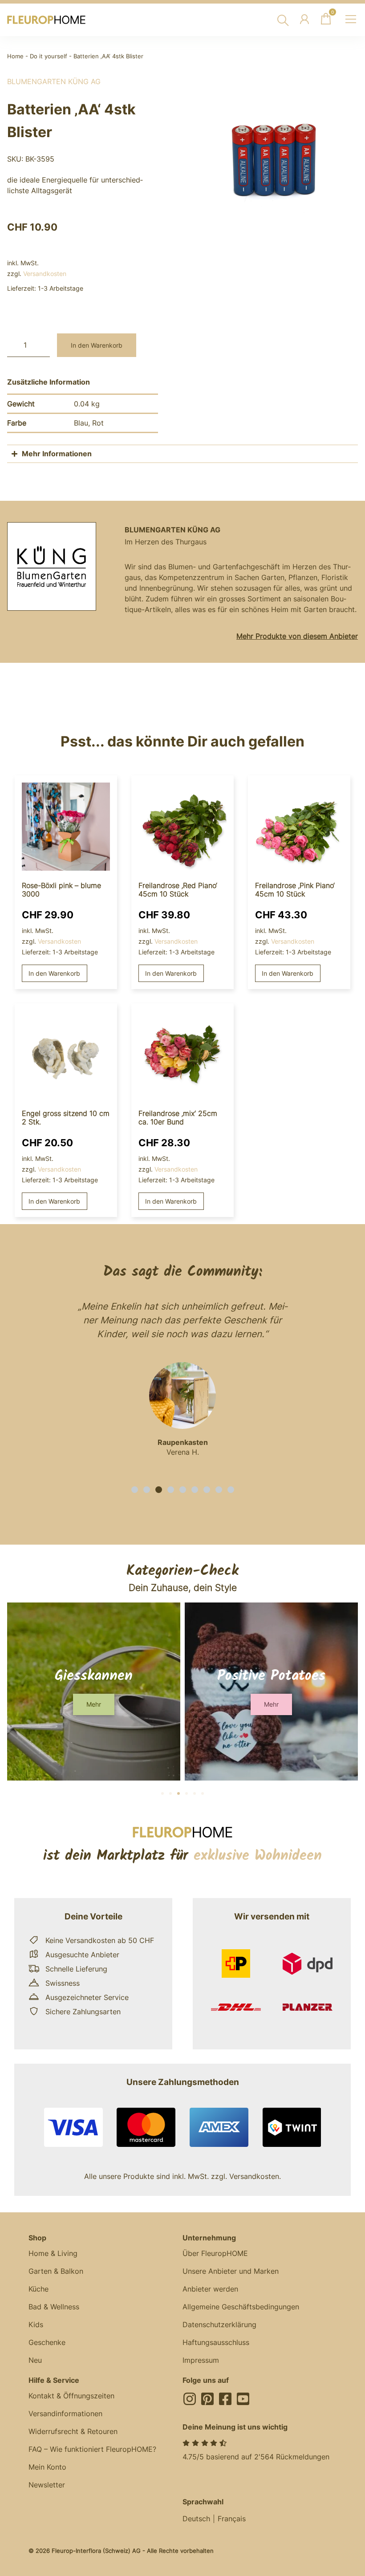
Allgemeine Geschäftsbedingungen (241, 2307)
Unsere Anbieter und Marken (231, 2271)
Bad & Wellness (54, 2307)
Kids (36, 2324)
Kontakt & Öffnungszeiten (71, 2396)
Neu (35, 2360)
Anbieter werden (210, 2289)
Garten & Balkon (56, 2271)
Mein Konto (47, 2467)
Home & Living (53, 2253)
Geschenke (47, 2342)
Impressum (201, 2360)
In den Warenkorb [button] (54, 973)
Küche (39, 2289)
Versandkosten (45, 274)
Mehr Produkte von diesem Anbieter (297, 636)
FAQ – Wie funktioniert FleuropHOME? (92, 2449)
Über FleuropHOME (215, 2253)
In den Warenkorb (97, 345)
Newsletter (47, 2485)
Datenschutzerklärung (219, 2324)
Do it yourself (49, 56)
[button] (135, 1490)
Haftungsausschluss (216, 2342)
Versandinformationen (65, 2414)
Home (15, 56)
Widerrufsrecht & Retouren (73, 2431)
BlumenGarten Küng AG (54, 81)
